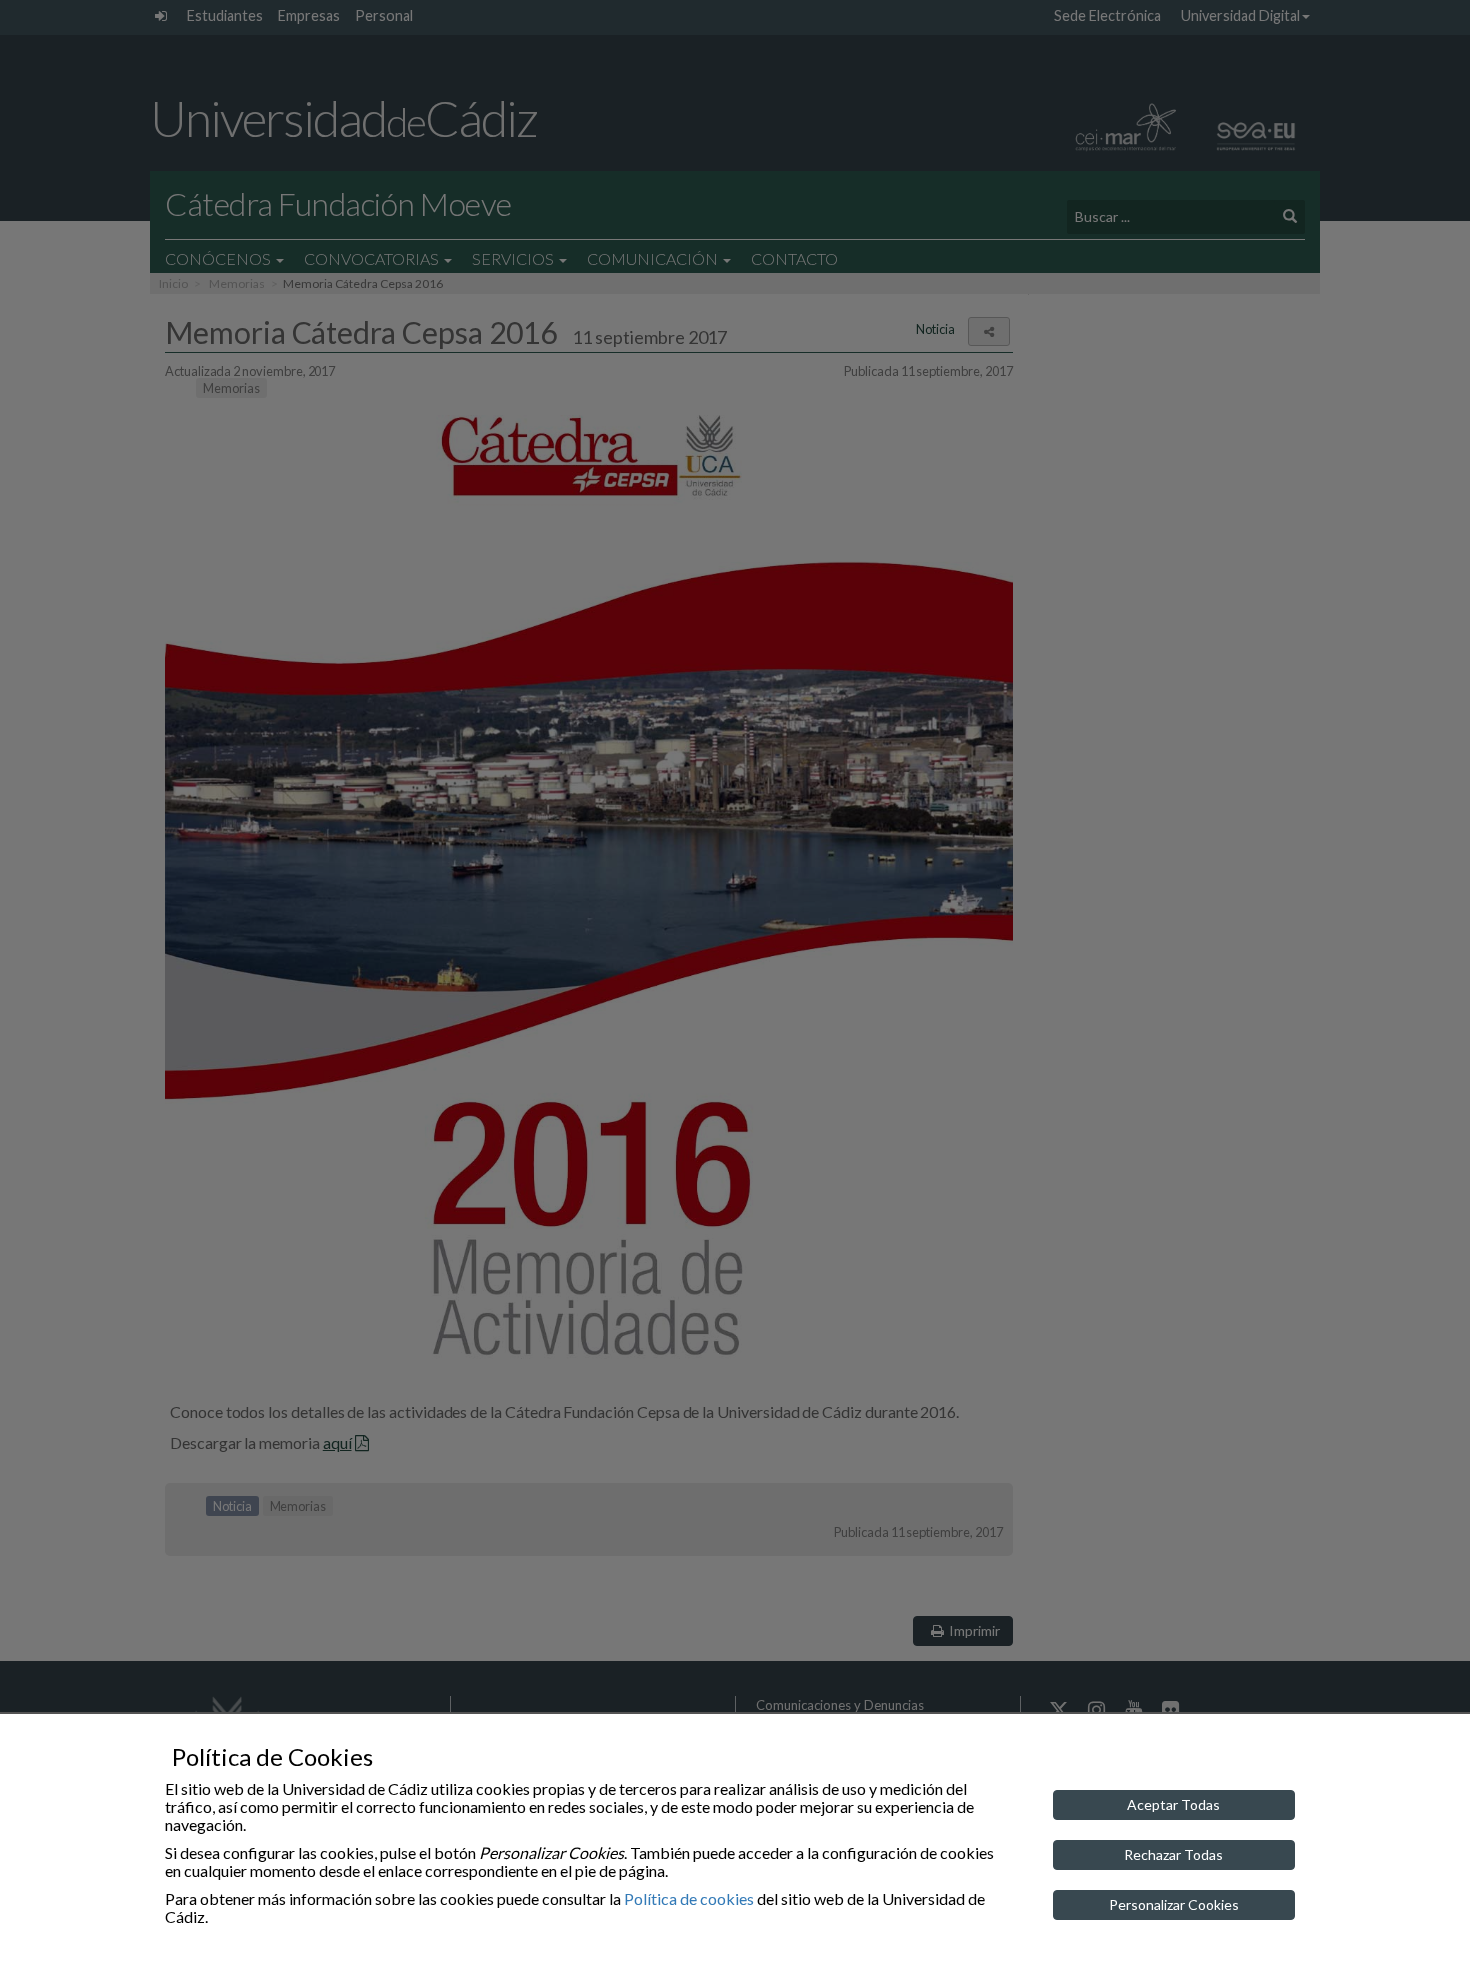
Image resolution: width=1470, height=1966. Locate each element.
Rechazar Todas (1173, 1854)
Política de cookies (689, 1898)
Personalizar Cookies (1174, 1904)
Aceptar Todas (1173, 1804)
